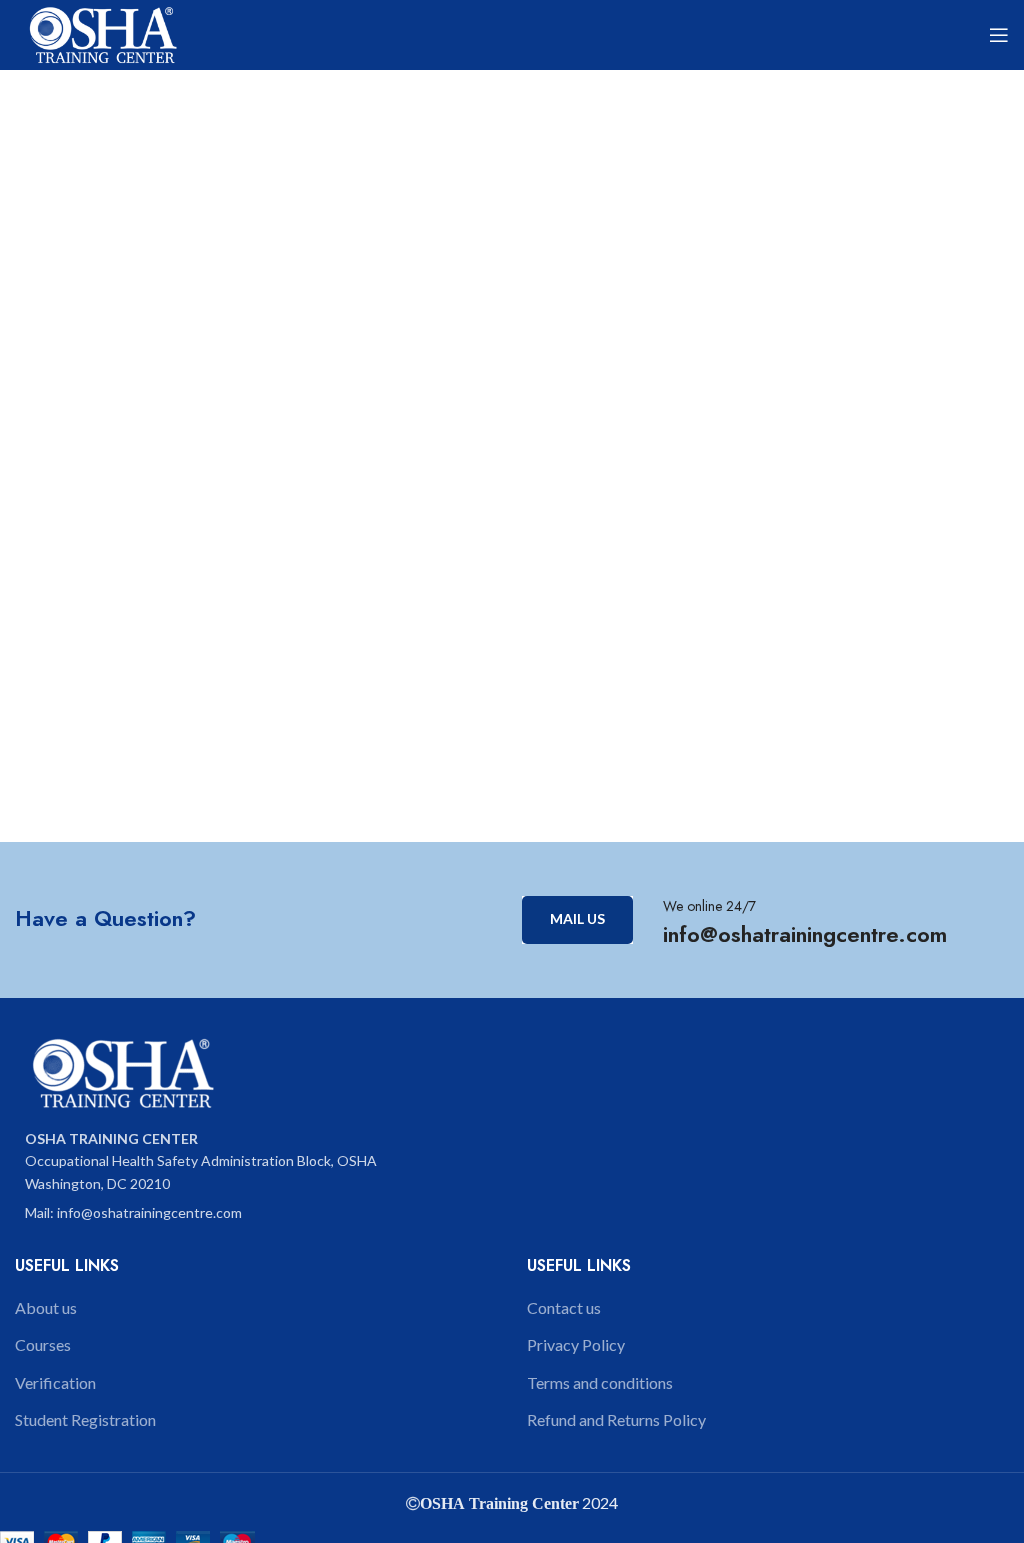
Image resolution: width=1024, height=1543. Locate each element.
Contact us (564, 1307)
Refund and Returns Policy (616, 1419)
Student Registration (85, 1419)
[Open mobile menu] (999, 35)
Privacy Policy (576, 1344)
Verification (55, 1382)
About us (46, 1307)
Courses (43, 1344)
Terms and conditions (600, 1382)
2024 (598, 1502)
